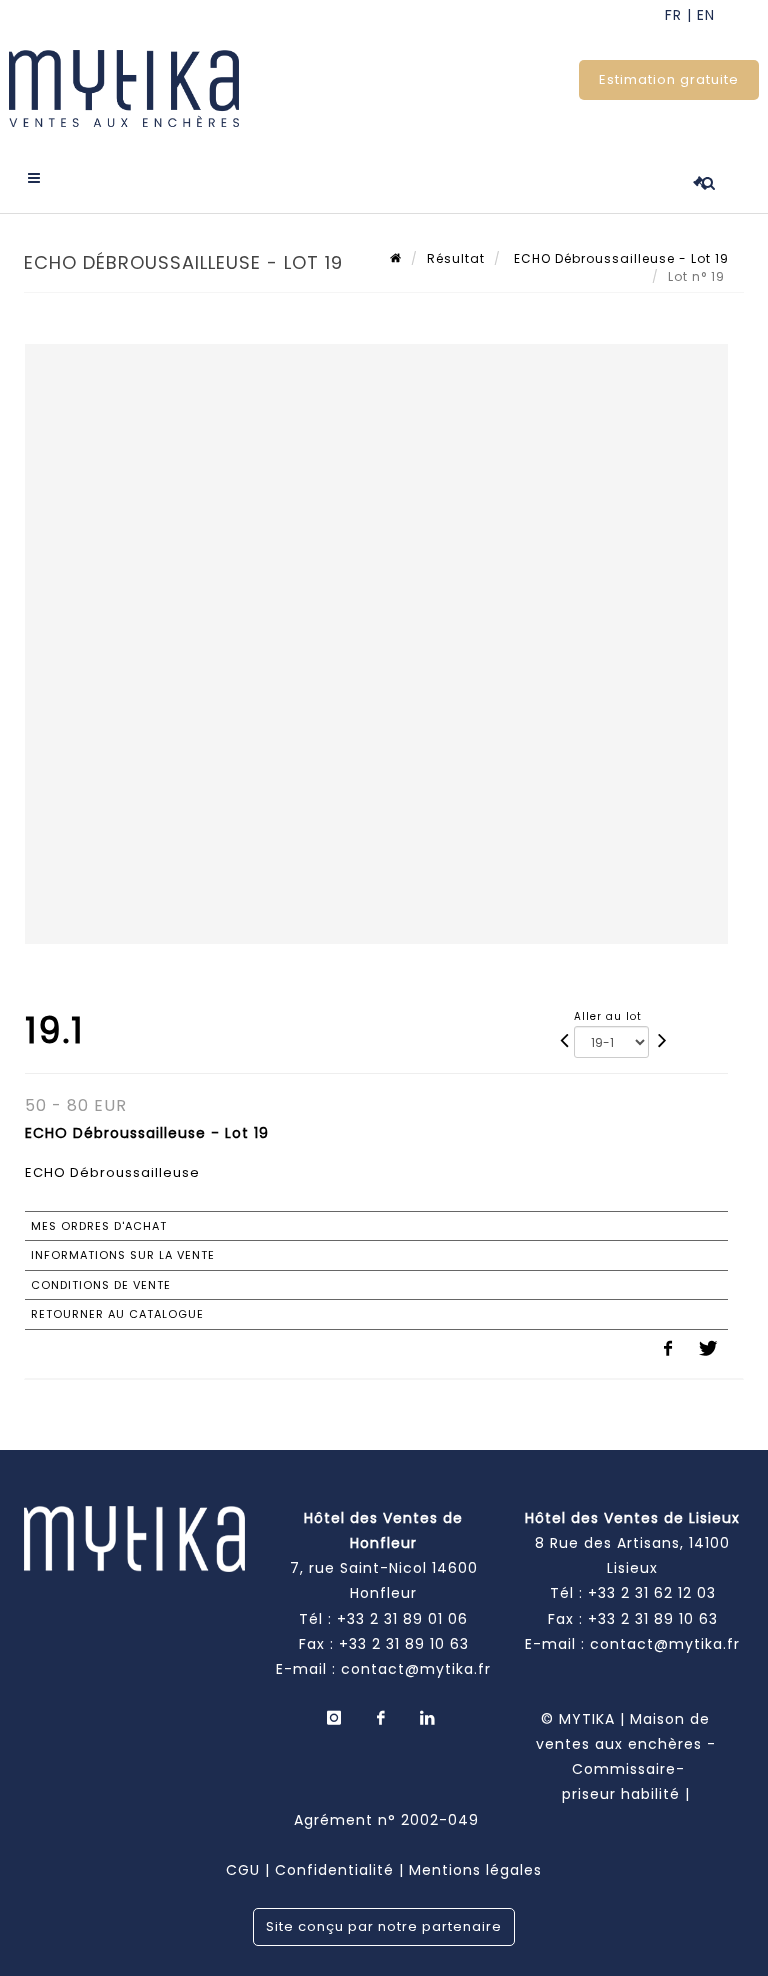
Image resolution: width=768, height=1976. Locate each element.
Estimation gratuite (669, 79)
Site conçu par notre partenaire (384, 1926)
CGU (243, 1870)
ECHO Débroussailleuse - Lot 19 (619, 258)
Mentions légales (475, 1870)
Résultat (456, 258)
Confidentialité (334, 1870)
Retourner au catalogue (117, 1314)
